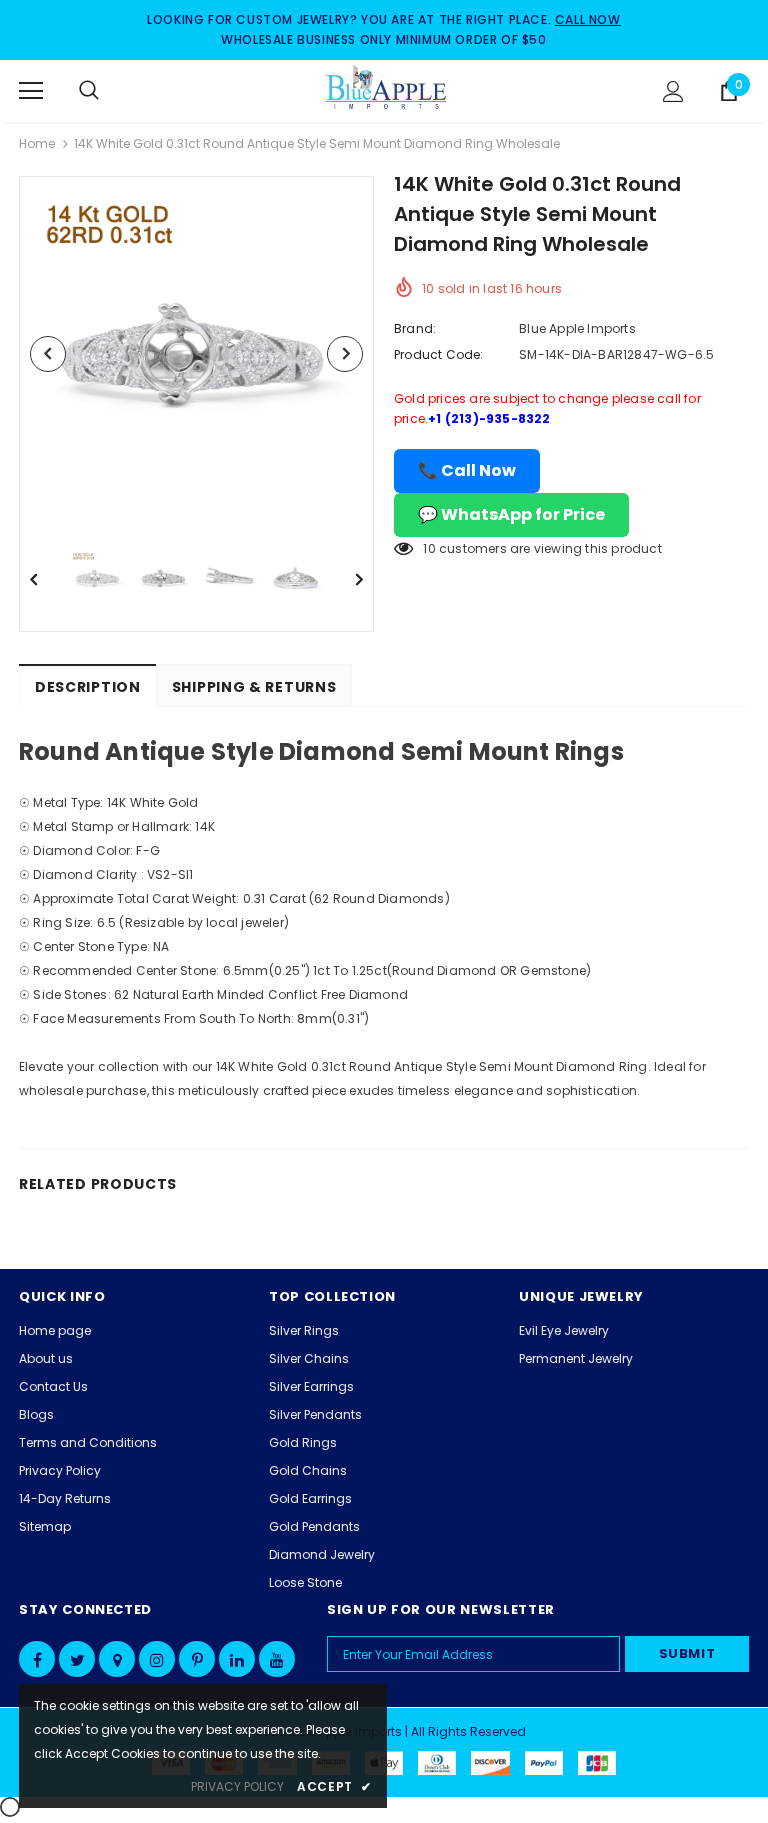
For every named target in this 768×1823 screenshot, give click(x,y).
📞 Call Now (467, 470)
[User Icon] (673, 91)
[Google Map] (117, 1659)
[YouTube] (277, 1659)
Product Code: (439, 354)
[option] (196, 353)
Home (37, 143)
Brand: (415, 328)
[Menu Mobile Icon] (31, 91)
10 (429, 548)
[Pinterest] (197, 1659)
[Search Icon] (109, 91)
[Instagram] (157, 1659)
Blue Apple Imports (577, 328)
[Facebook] (37, 1659)
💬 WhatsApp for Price (511, 514)
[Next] (345, 354)
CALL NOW (588, 19)
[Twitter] (77, 1659)
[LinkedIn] (237, 1659)
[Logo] (387, 90)
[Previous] (48, 354)
